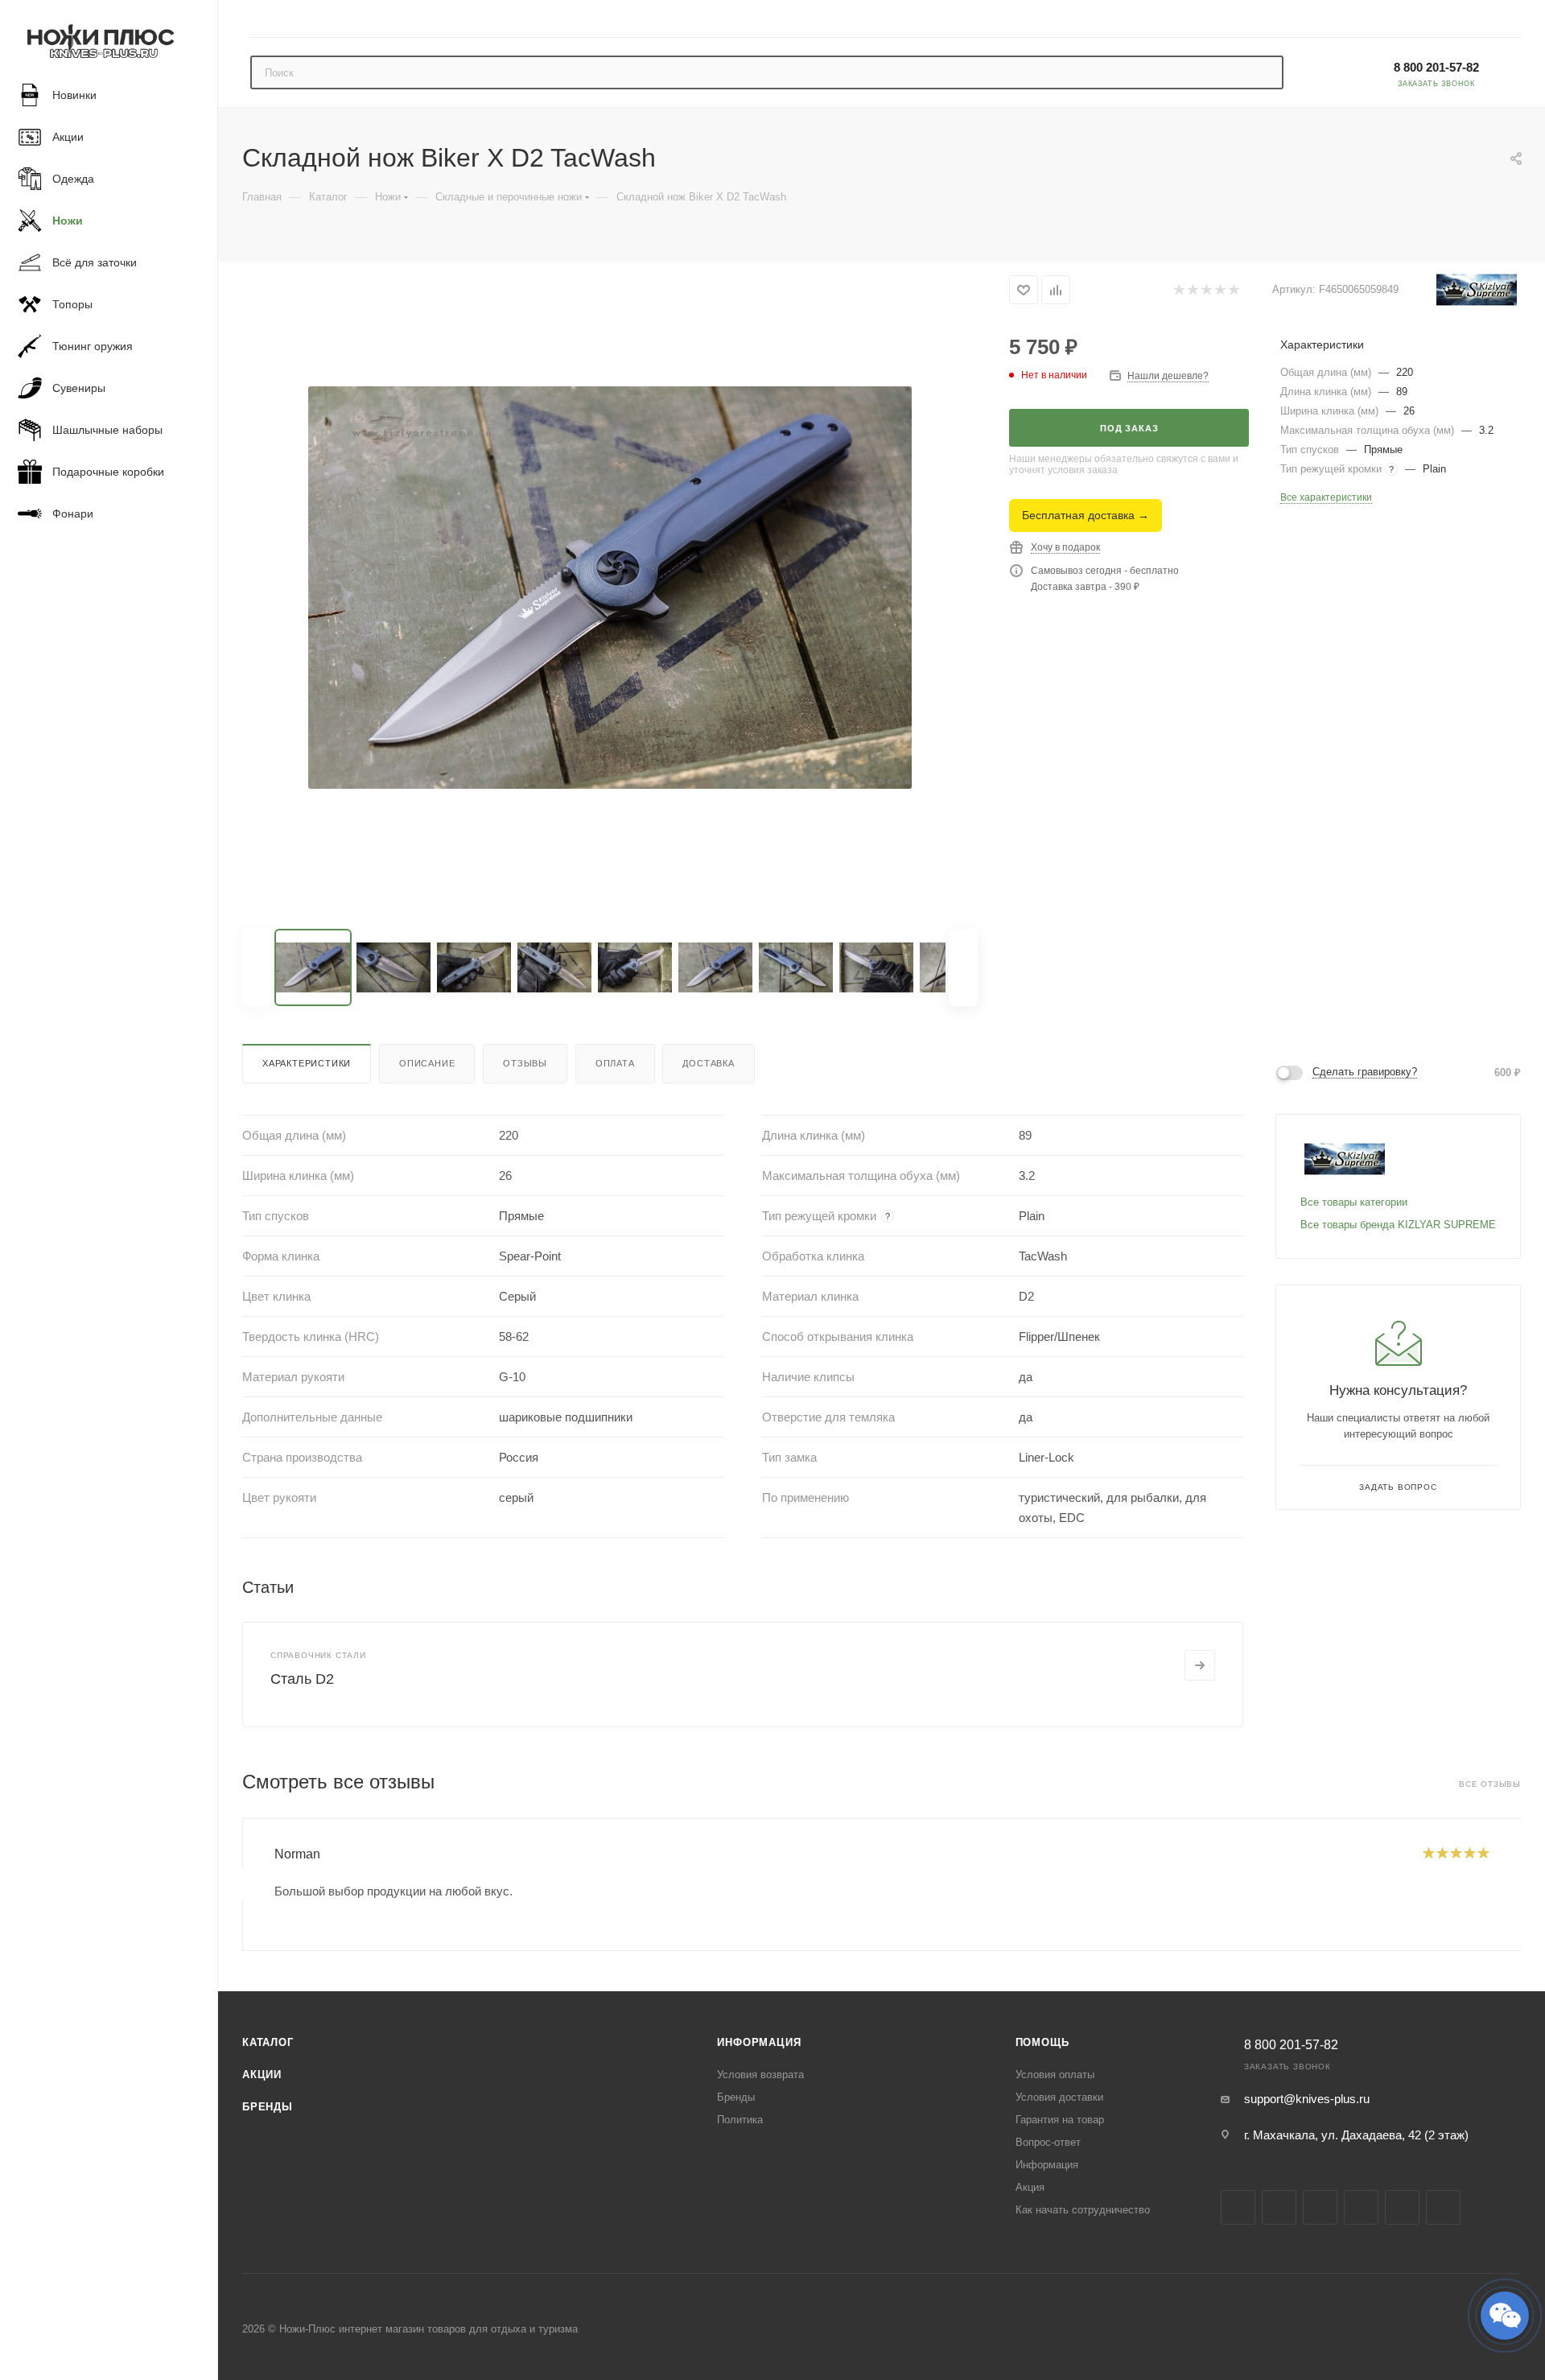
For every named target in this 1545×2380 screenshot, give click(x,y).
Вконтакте (1238, 2207)
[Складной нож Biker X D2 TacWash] (610, 588)
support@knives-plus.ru (1307, 2099)
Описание (427, 1063)
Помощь (1042, 2042)
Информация (759, 2042)
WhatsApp (1443, 2207)
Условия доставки (1059, 2097)
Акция (1030, 2187)
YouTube (1361, 2207)
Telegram (1320, 2207)
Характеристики (307, 1063)
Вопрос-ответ (1048, 2142)
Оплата (615, 1063)
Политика (740, 2120)
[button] (1505, 2316)
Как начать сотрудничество (1083, 2210)
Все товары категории (1354, 1202)
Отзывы (525, 1063)
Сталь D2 (302, 1679)
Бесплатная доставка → (1086, 515)
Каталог (268, 2042)
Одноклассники (1402, 2207)
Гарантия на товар (1060, 2120)
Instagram (1279, 2207)
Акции (262, 2075)
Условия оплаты (1055, 2075)
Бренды (268, 2107)
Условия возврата (760, 2075)
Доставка (708, 1063)
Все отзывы (1490, 1784)
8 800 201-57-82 (1436, 67)
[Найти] (1264, 72)
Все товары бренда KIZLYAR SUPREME (1398, 1225)
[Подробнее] (1200, 1665)
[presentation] (242, 1884)
